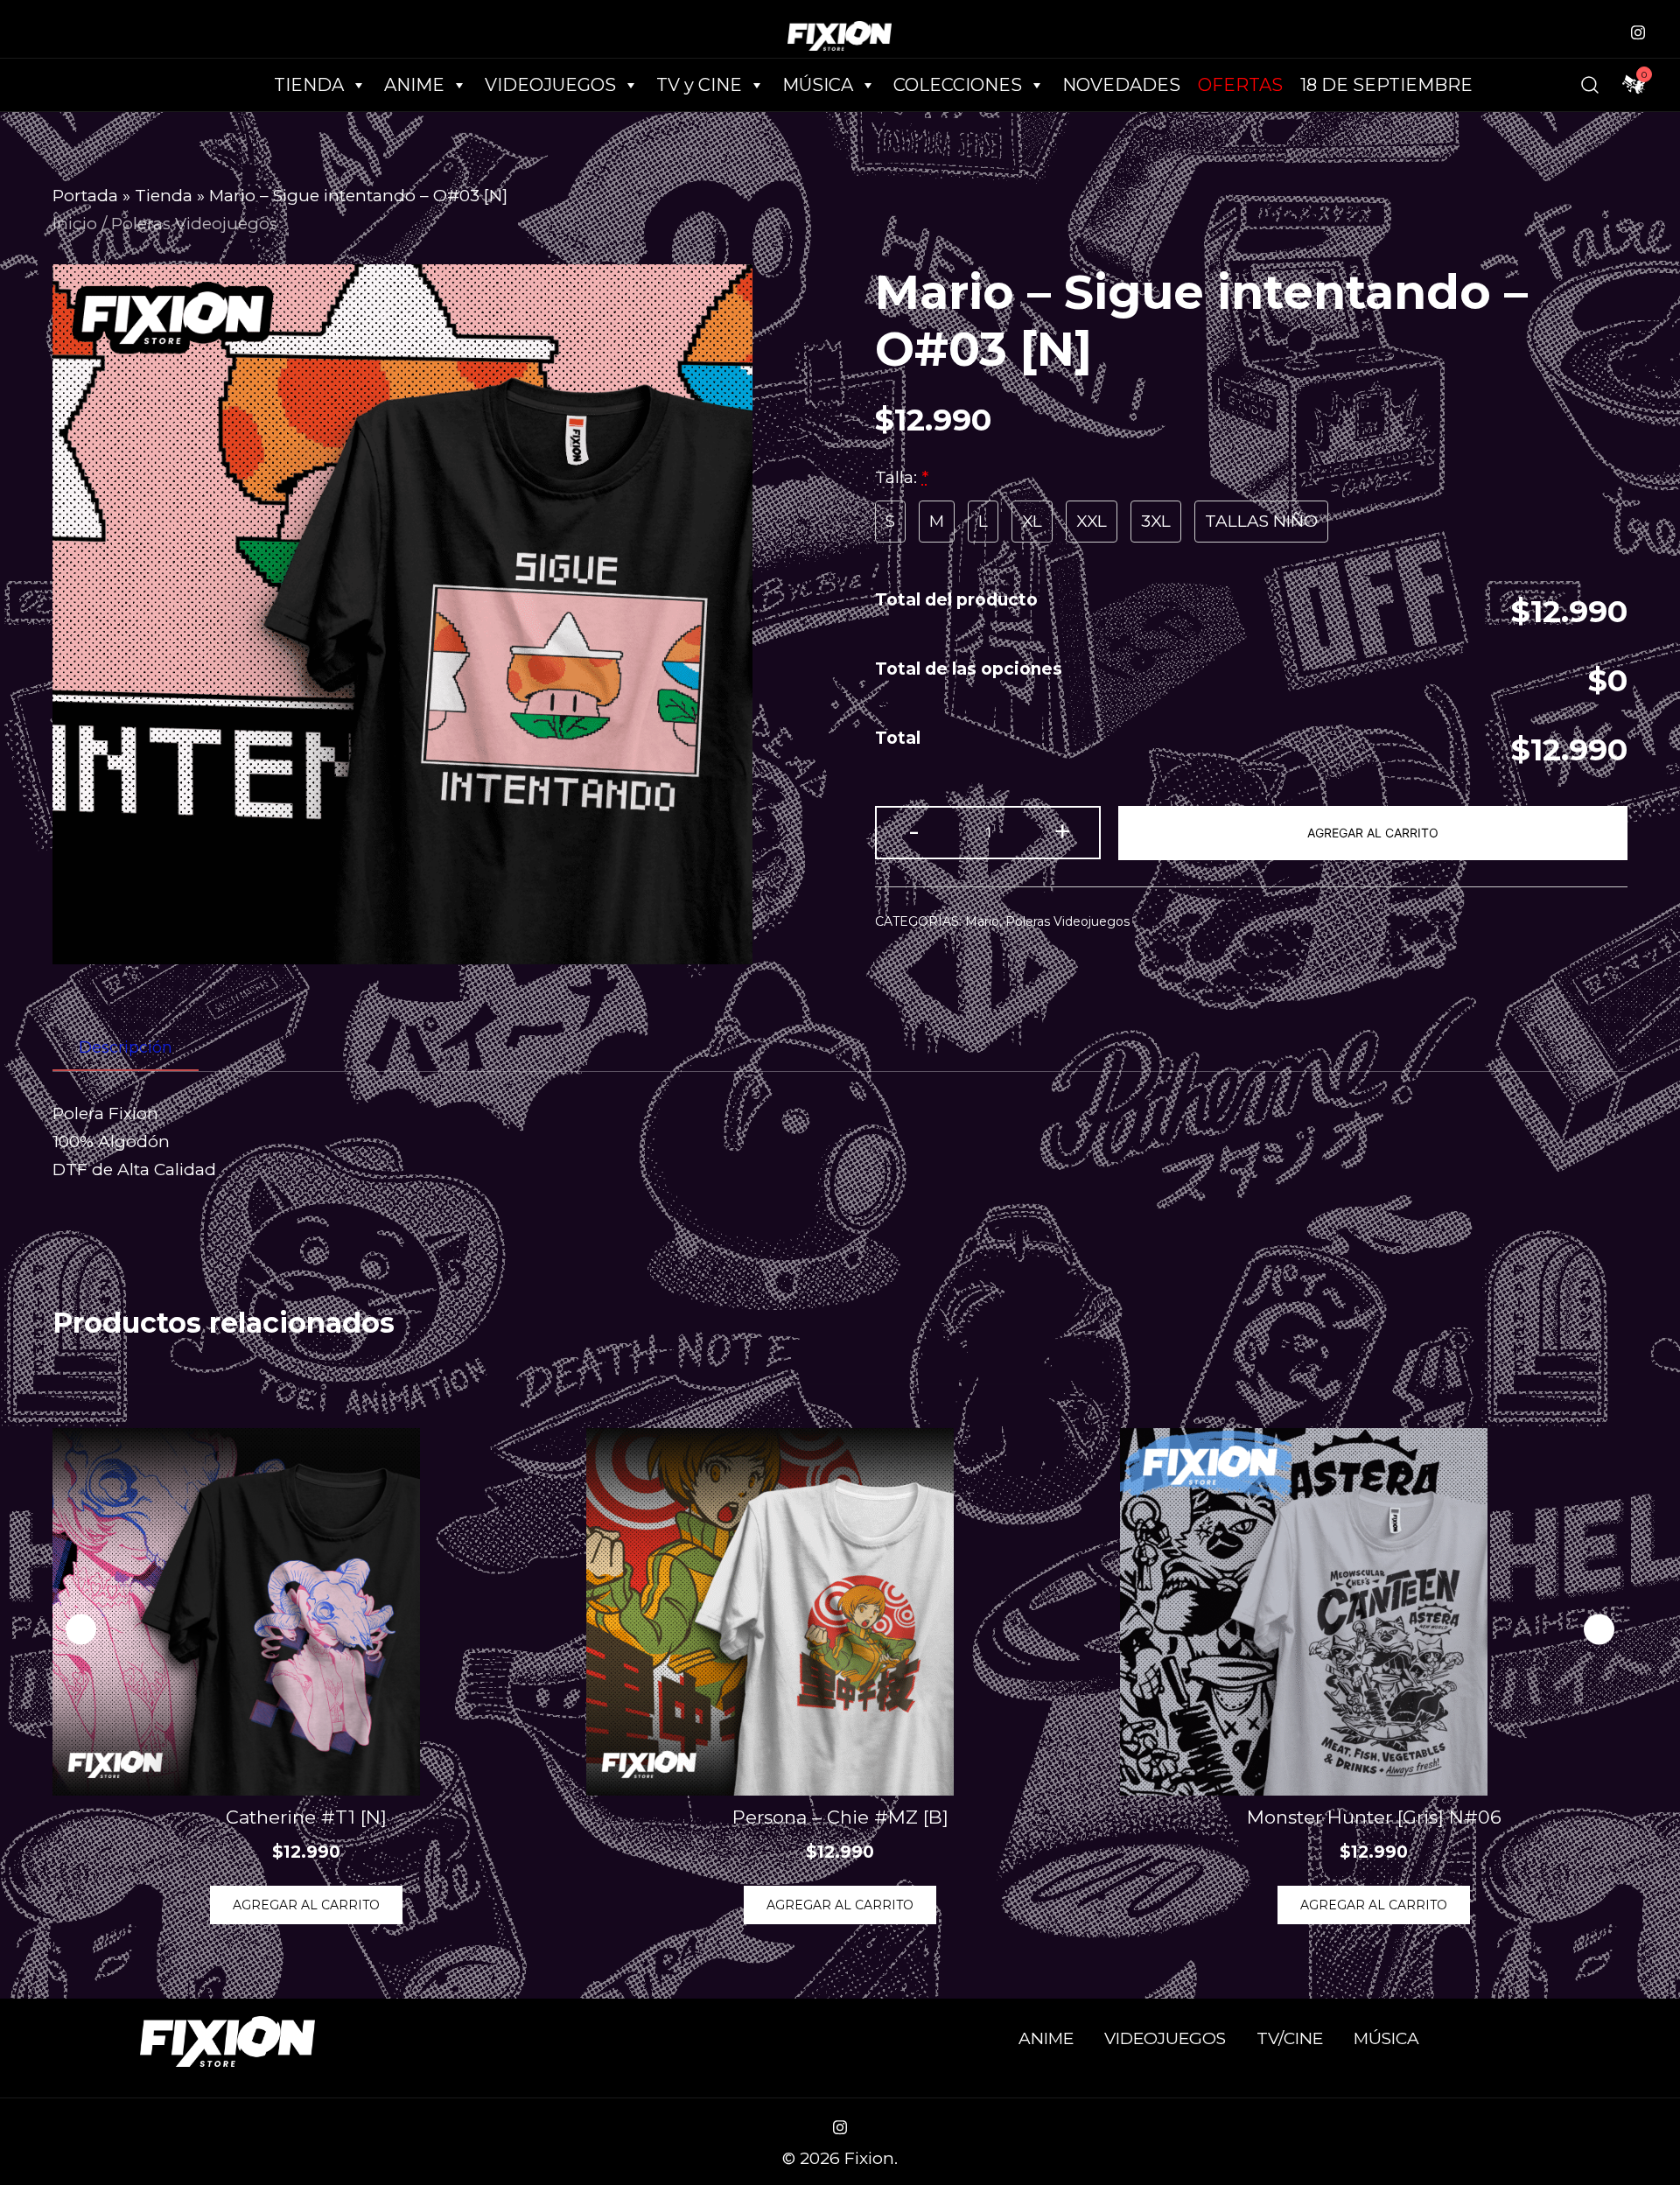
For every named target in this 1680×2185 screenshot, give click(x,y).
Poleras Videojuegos (194, 224)
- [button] (914, 831)
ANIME (1046, 2038)
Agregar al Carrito (1373, 833)
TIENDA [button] (309, 85)
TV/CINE (1290, 2038)
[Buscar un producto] (1590, 85)
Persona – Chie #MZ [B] (840, 1817)
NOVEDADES (1121, 85)
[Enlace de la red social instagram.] (1638, 30)
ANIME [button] (414, 85)
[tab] (126, 1048)
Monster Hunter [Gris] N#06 (1374, 1817)
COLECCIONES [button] (958, 85)
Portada (85, 196)
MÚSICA (818, 85)
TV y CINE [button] (699, 85)
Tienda (164, 196)
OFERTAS (1240, 85)
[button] (1599, 1630)
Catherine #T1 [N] (306, 1817)
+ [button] (1062, 831)
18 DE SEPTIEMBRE (1386, 85)
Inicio (75, 224)
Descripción (126, 1047)
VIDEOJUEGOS (1165, 2038)
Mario (982, 921)
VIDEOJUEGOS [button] (550, 85)
